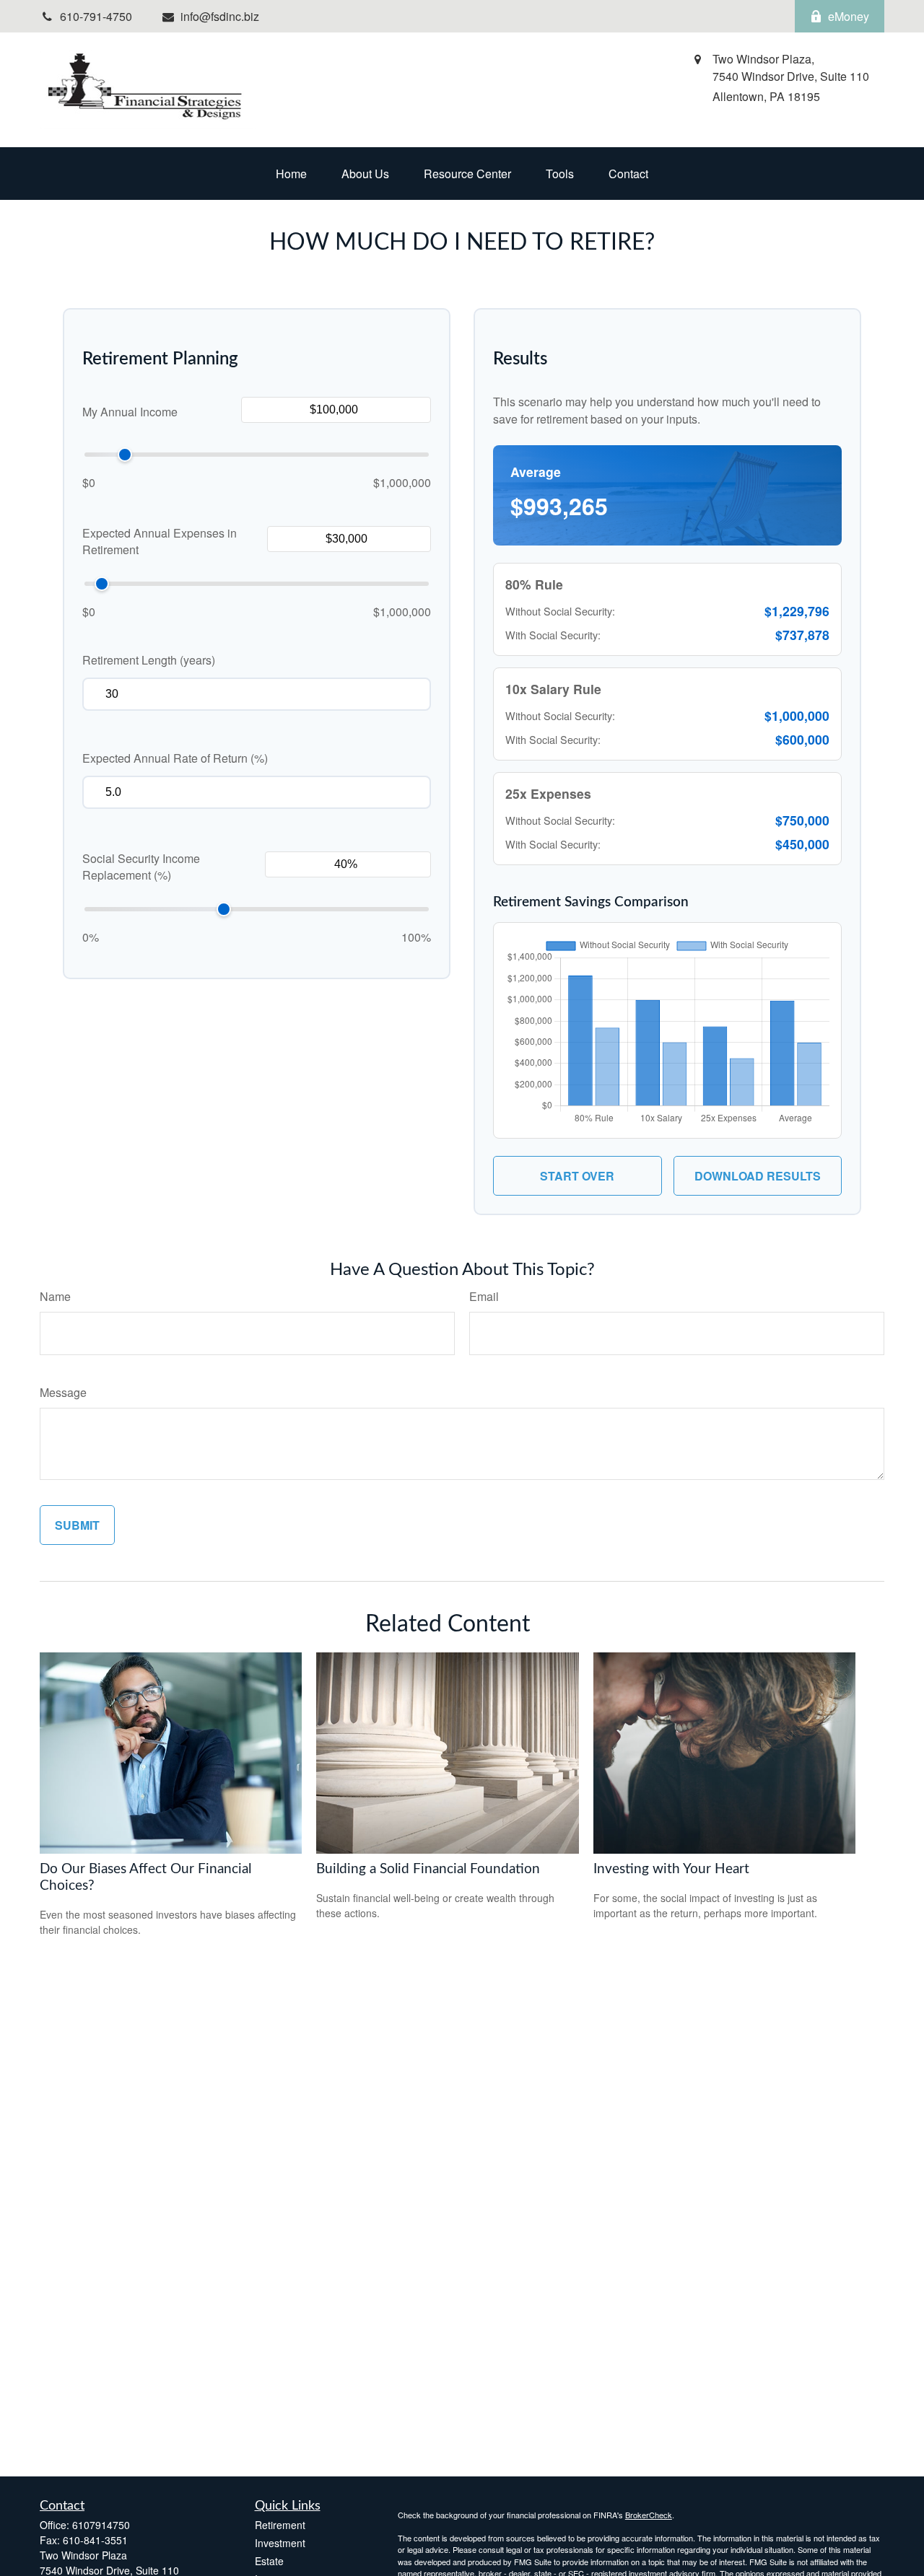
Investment (280, 2543)
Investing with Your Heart (671, 1869)
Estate (269, 2561)
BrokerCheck (649, 2515)
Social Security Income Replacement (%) (141, 867)
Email (484, 1296)
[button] (291, 174)
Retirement (280, 2525)
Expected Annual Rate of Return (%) (175, 758)
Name (55, 1296)
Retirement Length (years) (149, 660)
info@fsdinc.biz (220, 16)
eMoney (849, 16)
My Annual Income (130, 412)
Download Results (758, 1176)
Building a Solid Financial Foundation (428, 1869)
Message (63, 1392)
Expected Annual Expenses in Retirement (160, 541)
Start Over (577, 1176)
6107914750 (101, 2525)
